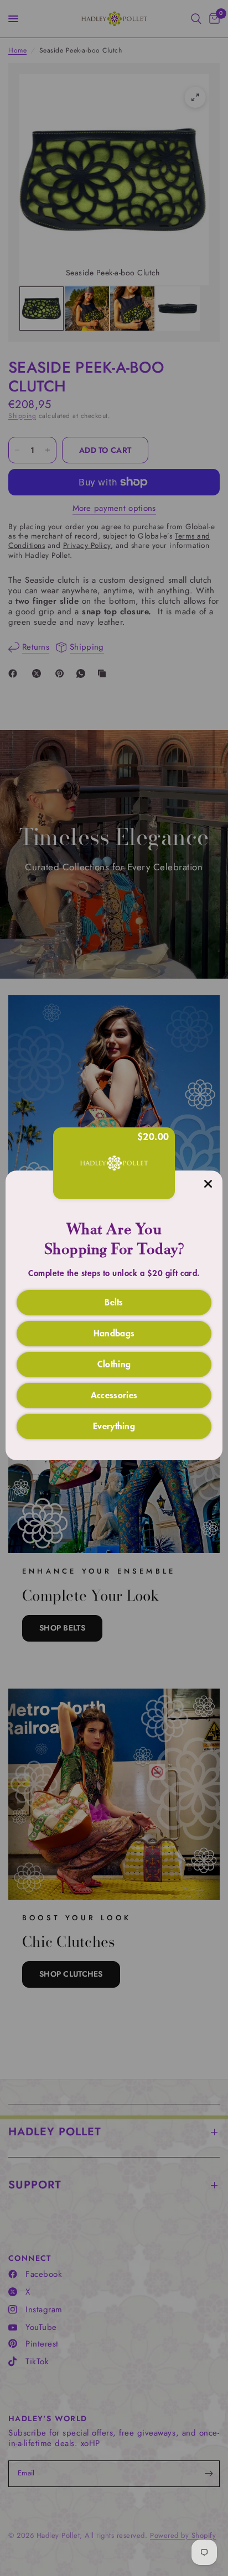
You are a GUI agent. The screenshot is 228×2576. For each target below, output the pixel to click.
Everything (114, 1425)
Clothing (114, 1363)
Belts (114, 1302)
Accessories (114, 1394)
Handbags (114, 1333)
